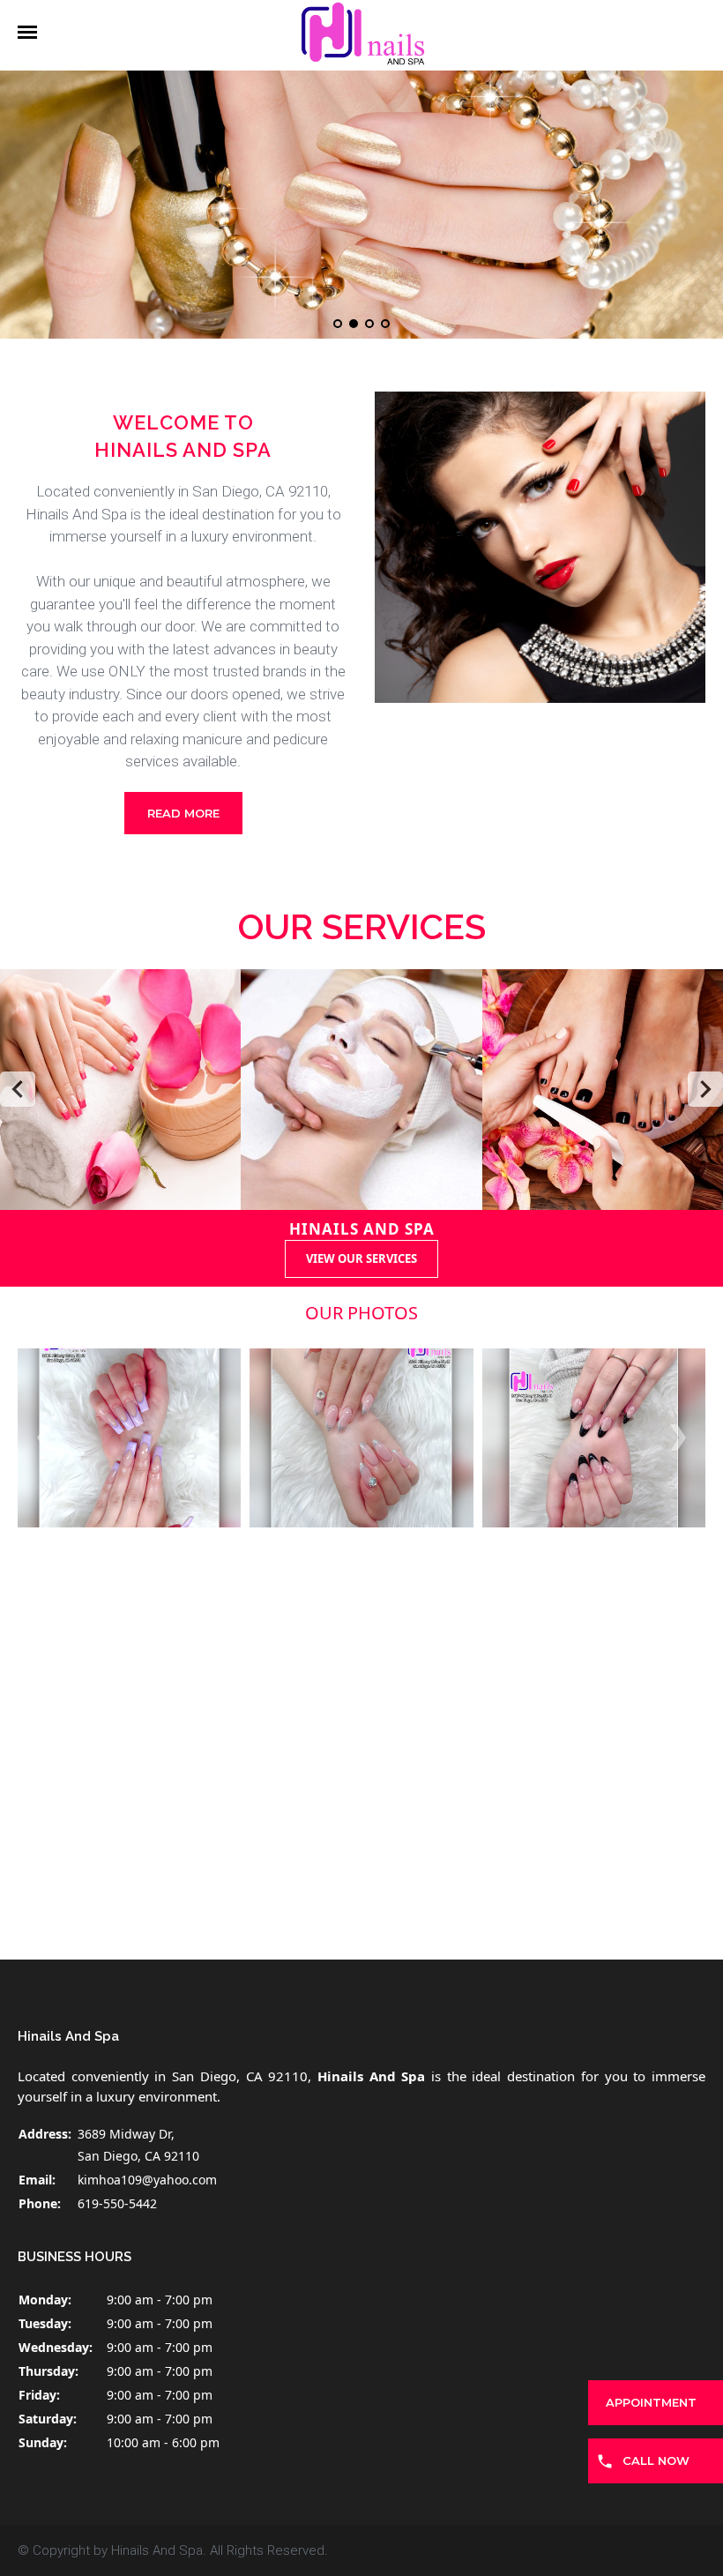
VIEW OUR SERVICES (361, 1258)
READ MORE (183, 813)
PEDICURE (603, 1089)
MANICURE (121, 1089)
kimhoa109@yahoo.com (147, 2180)
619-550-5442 (117, 2203)
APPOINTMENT (651, 2402)
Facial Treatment (361, 1089)
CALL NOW (656, 2460)
